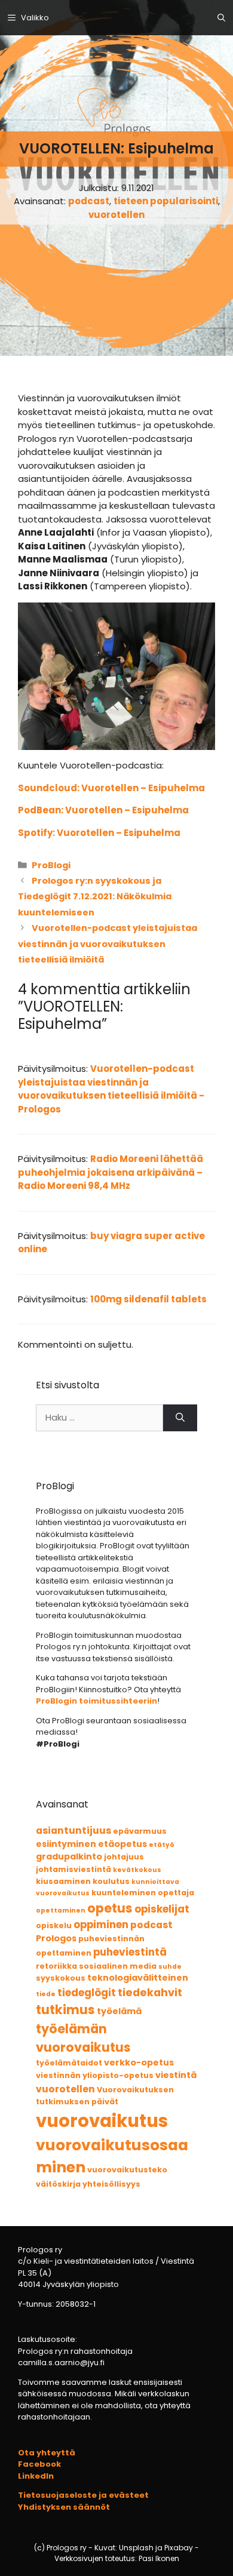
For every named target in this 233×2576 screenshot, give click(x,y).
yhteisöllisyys (111, 2184)
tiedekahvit (150, 1992)
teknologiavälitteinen (138, 1978)
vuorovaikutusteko (127, 2170)
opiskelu (54, 1925)
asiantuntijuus (73, 1830)
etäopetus (122, 1844)
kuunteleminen (124, 1893)
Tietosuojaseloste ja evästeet (83, 2495)
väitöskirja (58, 2184)
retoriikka (56, 1966)
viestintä (176, 2075)
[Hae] (180, 1418)
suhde (170, 1967)
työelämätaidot (69, 2063)
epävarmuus (140, 1831)
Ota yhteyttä (47, 2453)
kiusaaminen (63, 1881)
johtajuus (124, 1857)
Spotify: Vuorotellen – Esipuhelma (99, 833)
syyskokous (61, 1978)
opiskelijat (162, 1909)
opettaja (176, 1893)
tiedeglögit (87, 1993)
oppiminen (101, 1925)
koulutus (111, 1881)
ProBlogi (51, 865)
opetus (110, 1908)
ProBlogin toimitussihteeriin (96, 1701)
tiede (46, 1994)
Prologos (56, 1938)
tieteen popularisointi (166, 201)
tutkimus (65, 2010)
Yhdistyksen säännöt (64, 2507)
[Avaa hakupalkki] (221, 18)
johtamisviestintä (73, 1869)
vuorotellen (116, 215)
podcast (89, 201)
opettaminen (61, 1911)
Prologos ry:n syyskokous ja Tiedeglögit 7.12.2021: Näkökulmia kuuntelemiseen (95, 897)
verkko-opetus (139, 2062)
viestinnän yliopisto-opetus (95, 2075)
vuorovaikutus (102, 2121)
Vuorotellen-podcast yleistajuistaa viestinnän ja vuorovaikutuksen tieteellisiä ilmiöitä (108, 944)
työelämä (119, 2011)
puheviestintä (130, 1952)
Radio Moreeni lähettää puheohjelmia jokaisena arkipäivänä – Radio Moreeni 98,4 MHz (111, 1172)
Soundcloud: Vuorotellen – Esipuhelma (111, 788)
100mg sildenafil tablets (148, 1299)
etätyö (162, 1845)
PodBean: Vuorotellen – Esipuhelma (103, 810)
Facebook (39, 2464)
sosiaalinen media (118, 1966)
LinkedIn (36, 2476)
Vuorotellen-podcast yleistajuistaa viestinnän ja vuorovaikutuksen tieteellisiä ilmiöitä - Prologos (111, 1089)
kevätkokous (137, 1870)
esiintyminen (66, 1844)
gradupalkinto (69, 1856)
